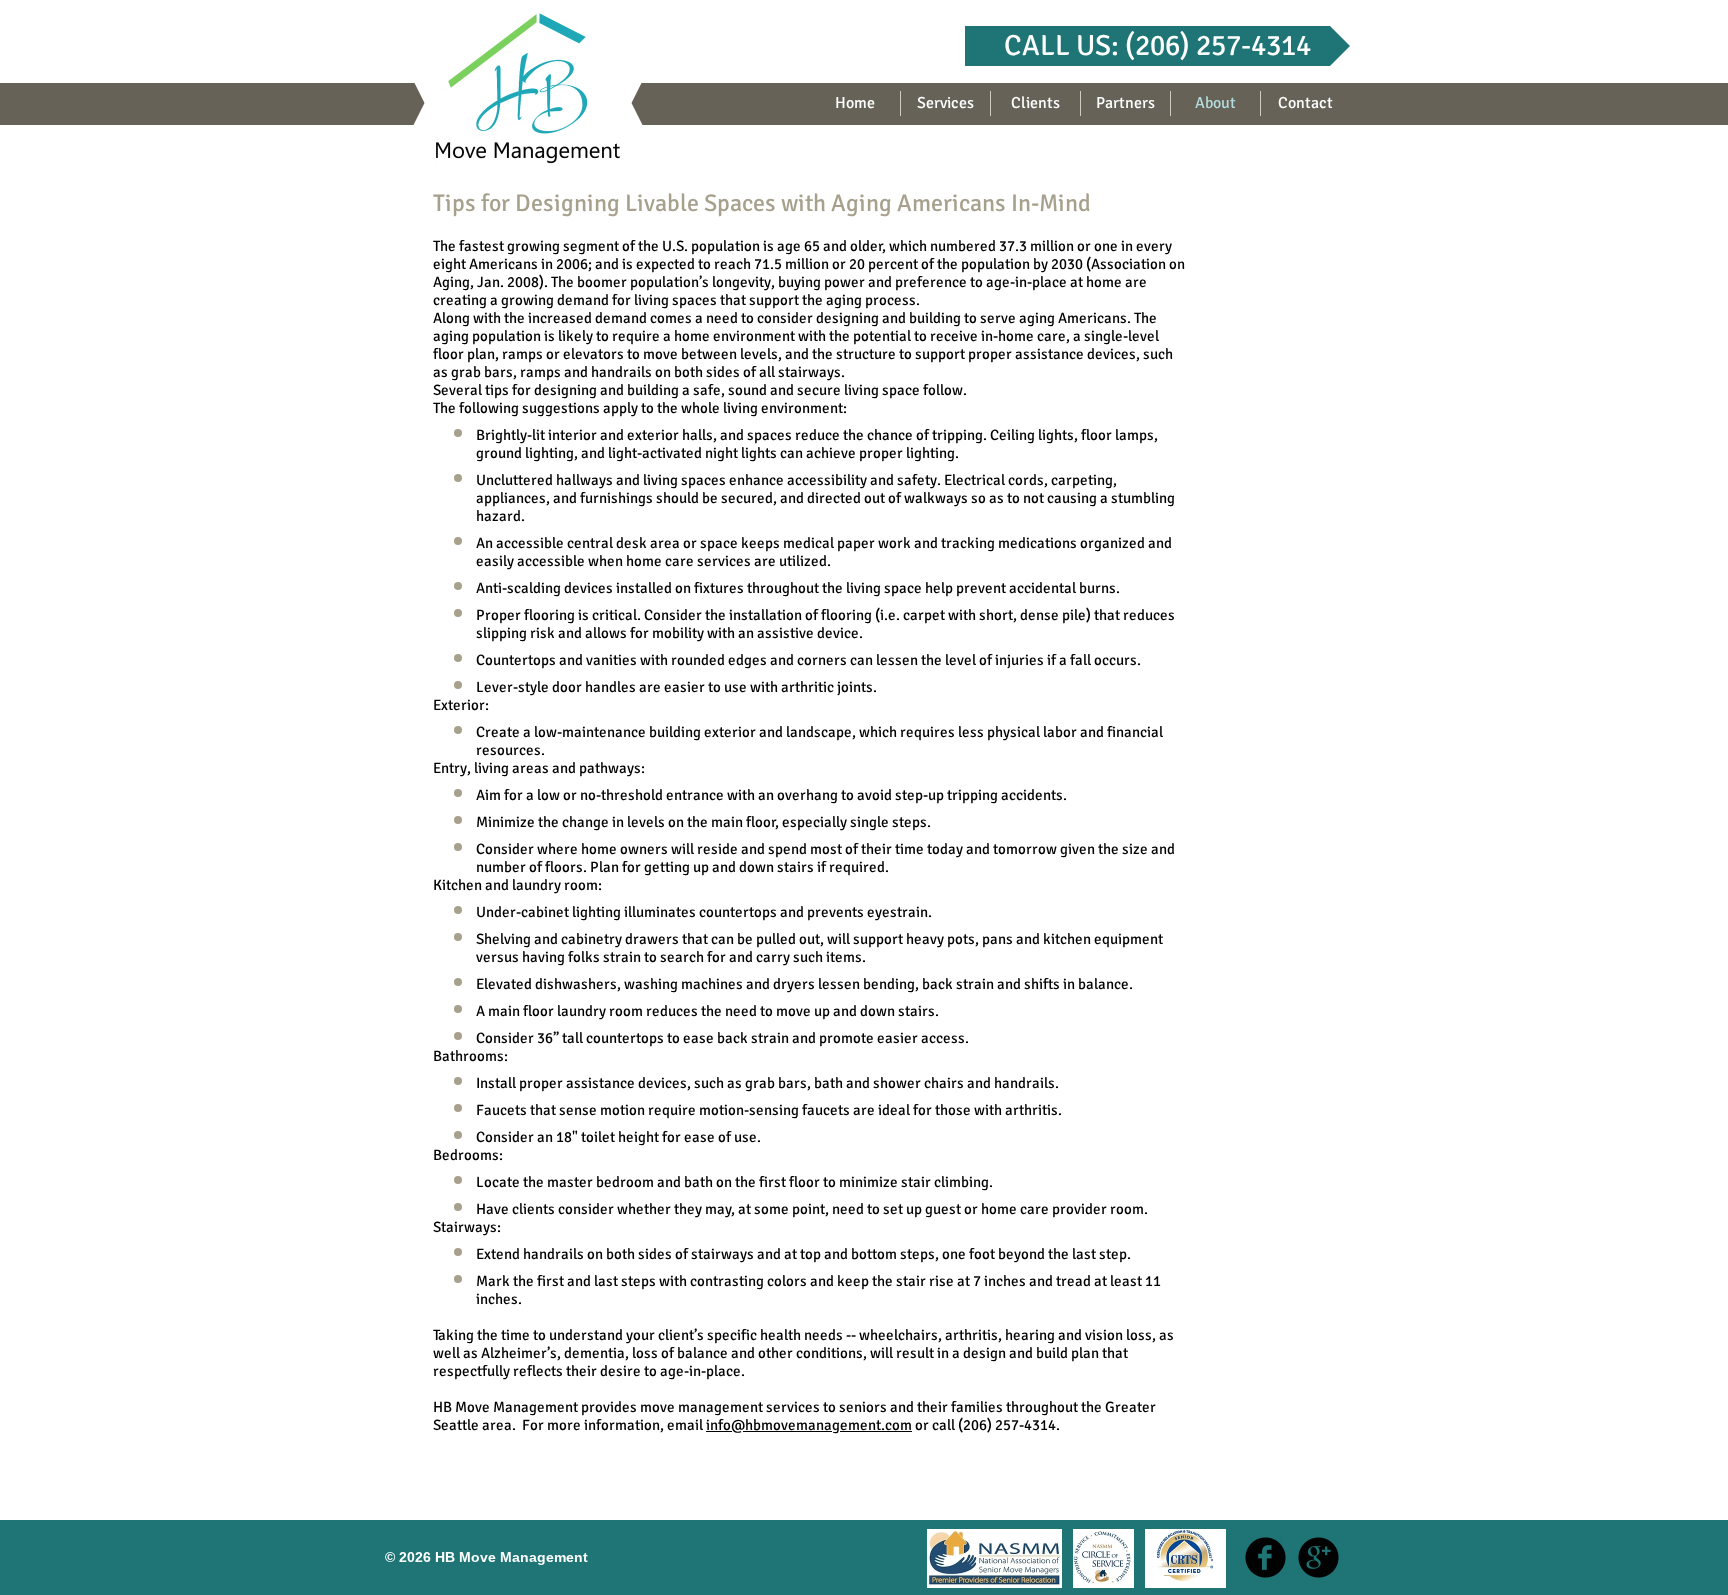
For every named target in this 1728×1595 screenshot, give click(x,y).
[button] (1157, 46)
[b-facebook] (1265, 1557)
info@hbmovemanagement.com (809, 1425)
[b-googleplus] (1318, 1557)
